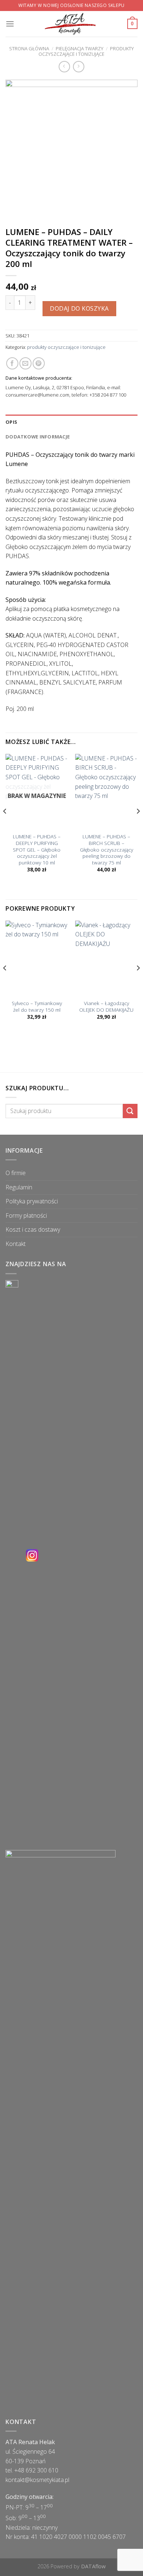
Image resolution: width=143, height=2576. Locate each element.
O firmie (16, 1173)
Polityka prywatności (32, 1201)
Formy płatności (26, 1215)
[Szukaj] (130, 1111)
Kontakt (16, 1244)
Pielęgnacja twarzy (80, 48)
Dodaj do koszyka (79, 308)
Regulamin (19, 1187)
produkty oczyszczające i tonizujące (86, 51)
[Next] (138, 826)
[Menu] (10, 24)
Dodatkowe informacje (38, 437)
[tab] (71, 422)
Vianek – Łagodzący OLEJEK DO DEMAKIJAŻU (106, 1006)
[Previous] (5, 826)
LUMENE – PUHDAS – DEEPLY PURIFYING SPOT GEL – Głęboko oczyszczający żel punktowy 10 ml (37, 849)
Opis (11, 422)
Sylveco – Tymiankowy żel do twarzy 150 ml (37, 1006)
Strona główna (29, 48)
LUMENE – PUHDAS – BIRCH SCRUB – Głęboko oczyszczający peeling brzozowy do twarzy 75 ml (107, 849)
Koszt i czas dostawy (33, 1229)
